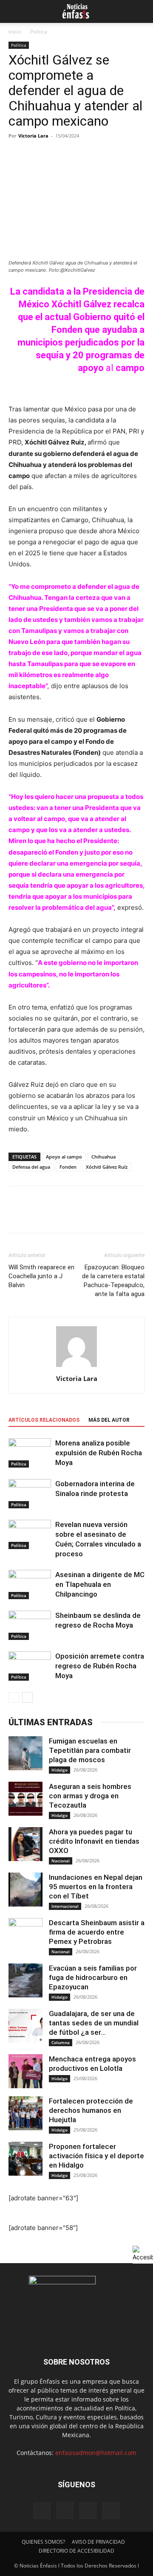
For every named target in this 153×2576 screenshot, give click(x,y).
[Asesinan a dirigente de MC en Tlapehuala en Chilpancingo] (30, 1585)
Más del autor (109, 1420)
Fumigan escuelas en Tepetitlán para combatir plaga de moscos (90, 1750)
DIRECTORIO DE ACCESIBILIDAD (76, 2551)
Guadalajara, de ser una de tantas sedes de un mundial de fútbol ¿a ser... (94, 2023)
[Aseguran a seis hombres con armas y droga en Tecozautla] (25, 1799)
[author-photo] (76, 1367)
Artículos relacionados (44, 1420)
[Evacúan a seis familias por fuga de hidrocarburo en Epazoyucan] (25, 1980)
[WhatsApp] (76, 1215)
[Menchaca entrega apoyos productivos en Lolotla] (25, 2071)
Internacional (65, 1906)
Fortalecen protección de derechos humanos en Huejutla (91, 2110)
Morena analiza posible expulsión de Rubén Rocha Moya (99, 1453)
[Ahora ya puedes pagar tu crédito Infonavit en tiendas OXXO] (25, 1844)
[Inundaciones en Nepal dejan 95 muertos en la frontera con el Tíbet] (25, 1890)
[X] (37, 1215)
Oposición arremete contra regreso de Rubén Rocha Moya (100, 1666)
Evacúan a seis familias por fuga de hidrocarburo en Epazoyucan (93, 1977)
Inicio (15, 32)
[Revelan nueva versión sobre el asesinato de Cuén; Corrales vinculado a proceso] (30, 1534)
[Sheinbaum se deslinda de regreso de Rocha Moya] (30, 1625)
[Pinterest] (56, 1215)
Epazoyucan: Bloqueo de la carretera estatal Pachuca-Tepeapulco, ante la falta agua (113, 1281)
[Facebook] (17, 1215)
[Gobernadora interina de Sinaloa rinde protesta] (30, 1494)
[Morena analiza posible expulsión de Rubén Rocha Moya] (30, 1453)
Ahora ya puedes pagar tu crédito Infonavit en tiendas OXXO (94, 1841)
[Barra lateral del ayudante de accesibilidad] (143, 2253)
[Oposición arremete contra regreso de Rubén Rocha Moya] (30, 1666)
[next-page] (27, 1697)
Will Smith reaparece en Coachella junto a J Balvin (41, 1276)
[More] (96, 1215)
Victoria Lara (33, 136)
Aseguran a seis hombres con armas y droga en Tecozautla (90, 1796)
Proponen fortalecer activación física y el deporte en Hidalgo (96, 2156)
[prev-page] (14, 1697)
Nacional (61, 1861)
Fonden (68, 1167)
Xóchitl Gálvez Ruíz (107, 1167)
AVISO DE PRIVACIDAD (98, 2542)
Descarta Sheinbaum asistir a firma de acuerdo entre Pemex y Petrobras (97, 1932)
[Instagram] (65, 2510)
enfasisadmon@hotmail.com (96, 2453)
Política (39, 32)
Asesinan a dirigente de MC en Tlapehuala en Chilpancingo (100, 1584)
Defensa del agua (31, 1167)
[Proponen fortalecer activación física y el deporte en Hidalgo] (25, 2159)
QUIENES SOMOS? (43, 2542)
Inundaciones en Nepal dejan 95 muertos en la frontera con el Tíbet (96, 1887)
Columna (61, 2042)
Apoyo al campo (64, 1157)
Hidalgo (59, 1770)
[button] (14, 11)
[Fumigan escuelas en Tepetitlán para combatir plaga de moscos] (25, 1753)
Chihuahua (103, 1157)
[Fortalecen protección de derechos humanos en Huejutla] (25, 2113)
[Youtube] (111, 2511)
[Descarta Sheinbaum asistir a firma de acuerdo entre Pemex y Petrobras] (25, 1935)
